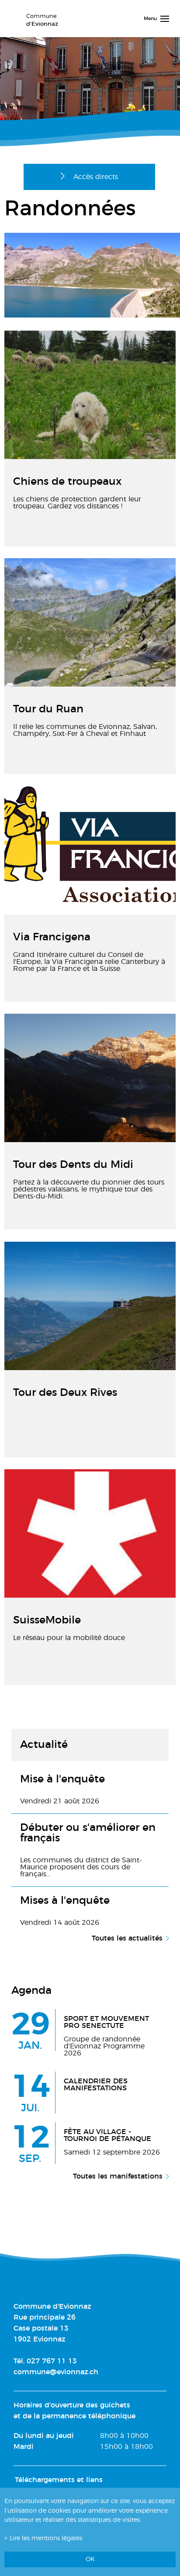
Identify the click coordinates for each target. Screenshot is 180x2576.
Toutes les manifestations (118, 2176)
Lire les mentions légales (46, 2538)
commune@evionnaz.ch (56, 2372)
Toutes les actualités (127, 1938)
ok (90, 2559)
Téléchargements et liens (59, 2480)
